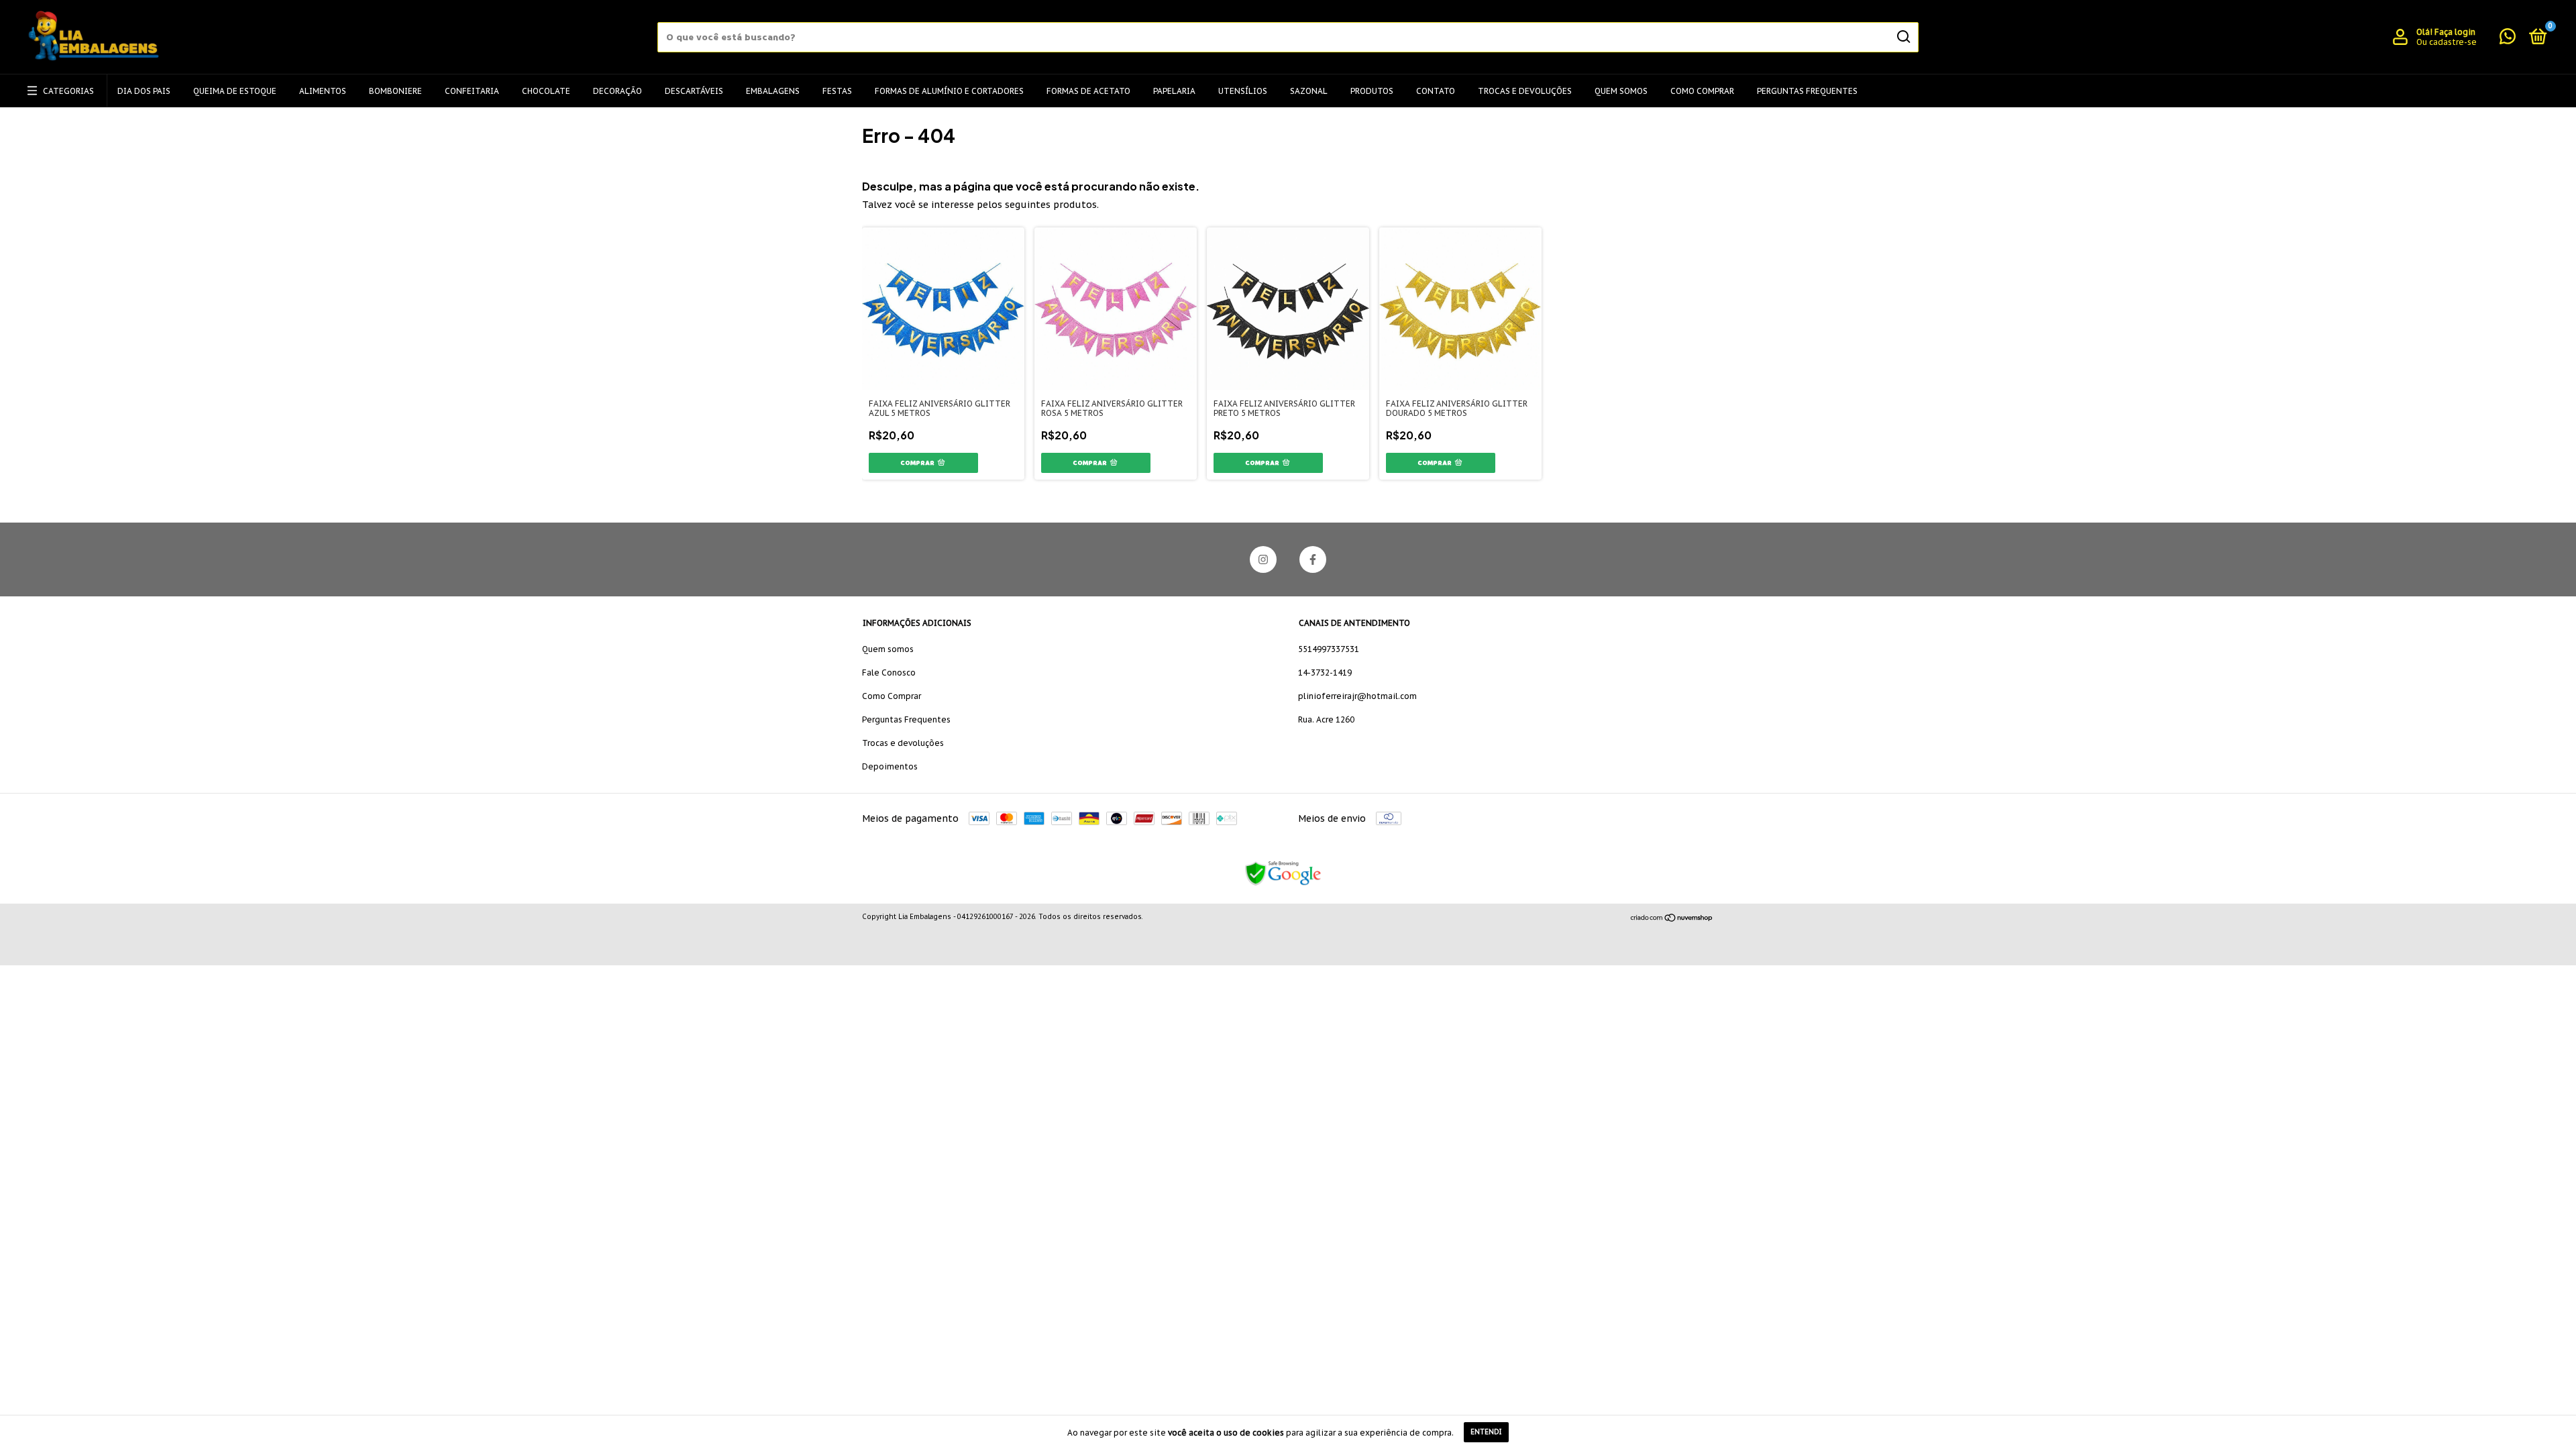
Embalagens (773, 91)
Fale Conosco (889, 673)
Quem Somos (1621, 91)
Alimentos (323, 91)
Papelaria (1174, 91)
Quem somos (888, 649)
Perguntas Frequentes (1807, 91)
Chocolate (546, 91)
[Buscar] (1903, 37)
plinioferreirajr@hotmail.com (1357, 696)
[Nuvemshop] (1672, 918)
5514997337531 (1329, 649)
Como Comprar (1702, 91)
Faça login (2455, 32)
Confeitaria (472, 91)
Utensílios (1243, 91)
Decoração (618, 91)
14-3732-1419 (1325, 673)
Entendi (1486, 1432)
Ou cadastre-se (2447, 42)
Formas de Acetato (1088, 91)
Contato (1436, 91)
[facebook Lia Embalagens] (1313, 559)
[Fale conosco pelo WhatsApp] (2508, 39)
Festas (837, 91)
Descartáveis (694, 91)
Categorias (68, 91)
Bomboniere (395, 91)
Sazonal (1309, 91)
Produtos (1372, 91)
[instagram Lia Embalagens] (1263, 559)
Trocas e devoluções (1525, 91)
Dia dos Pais (144, 91)
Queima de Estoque (235, 91)
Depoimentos (890, 766)
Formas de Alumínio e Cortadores (949, 91)
